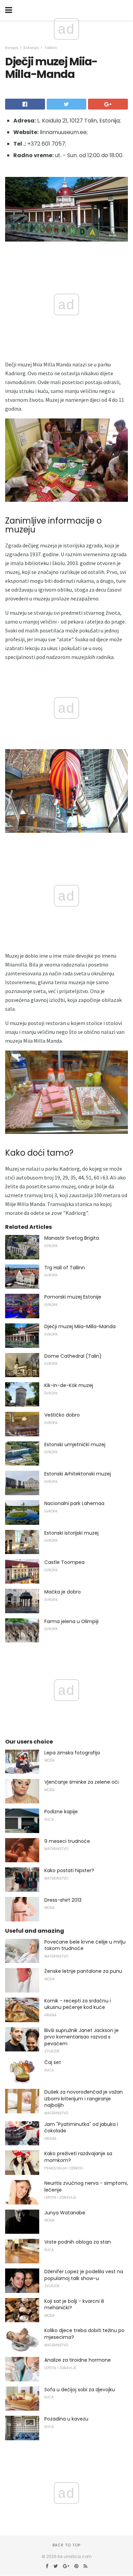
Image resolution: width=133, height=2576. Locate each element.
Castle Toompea (64, 1562)
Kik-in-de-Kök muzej (69, 1385)
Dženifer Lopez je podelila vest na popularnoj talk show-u (84, 2275)
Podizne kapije (61, 1812)
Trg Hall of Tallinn (65, 1268)
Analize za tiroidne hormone (78, 2360)
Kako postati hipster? (69, 1870)
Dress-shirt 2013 (63, 1900)
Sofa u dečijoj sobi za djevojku (80, 2390)
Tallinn (51, 48)
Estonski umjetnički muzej (75, 1444)
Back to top (66, 2545)
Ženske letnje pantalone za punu (83, 1971)
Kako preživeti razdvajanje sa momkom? (78, 2157)
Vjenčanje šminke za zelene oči (82, 1782)
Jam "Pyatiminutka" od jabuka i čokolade (81, 2128)
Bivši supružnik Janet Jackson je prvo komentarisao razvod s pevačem (82, 2037)
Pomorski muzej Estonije (73, 1297)
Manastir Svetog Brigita (72, 1238)
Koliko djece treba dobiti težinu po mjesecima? (84, 2334)
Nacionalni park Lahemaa (74, 1503)
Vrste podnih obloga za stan (78, 2242)
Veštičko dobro (62, 1415)
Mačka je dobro (63, 1592)
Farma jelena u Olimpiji (71, 1621)
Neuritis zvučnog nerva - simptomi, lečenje (86, 2186)
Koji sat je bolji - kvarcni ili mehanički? (74, 2305)
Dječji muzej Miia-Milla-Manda (80, 1326)
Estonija (31, 48)
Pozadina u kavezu (66, 2419)
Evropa (12, 48)
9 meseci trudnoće (67, 1841)
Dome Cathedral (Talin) (73, 1356)
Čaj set (53, 2062)
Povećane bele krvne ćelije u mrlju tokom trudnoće (85, 1945)
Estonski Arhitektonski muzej (78, 1474)
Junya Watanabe (65, 2213)
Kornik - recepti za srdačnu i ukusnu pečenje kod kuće (78, 2004)
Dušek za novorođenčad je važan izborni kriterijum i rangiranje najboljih (84, 2099)
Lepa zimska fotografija (72, 1753)
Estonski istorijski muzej (71, 1533)
